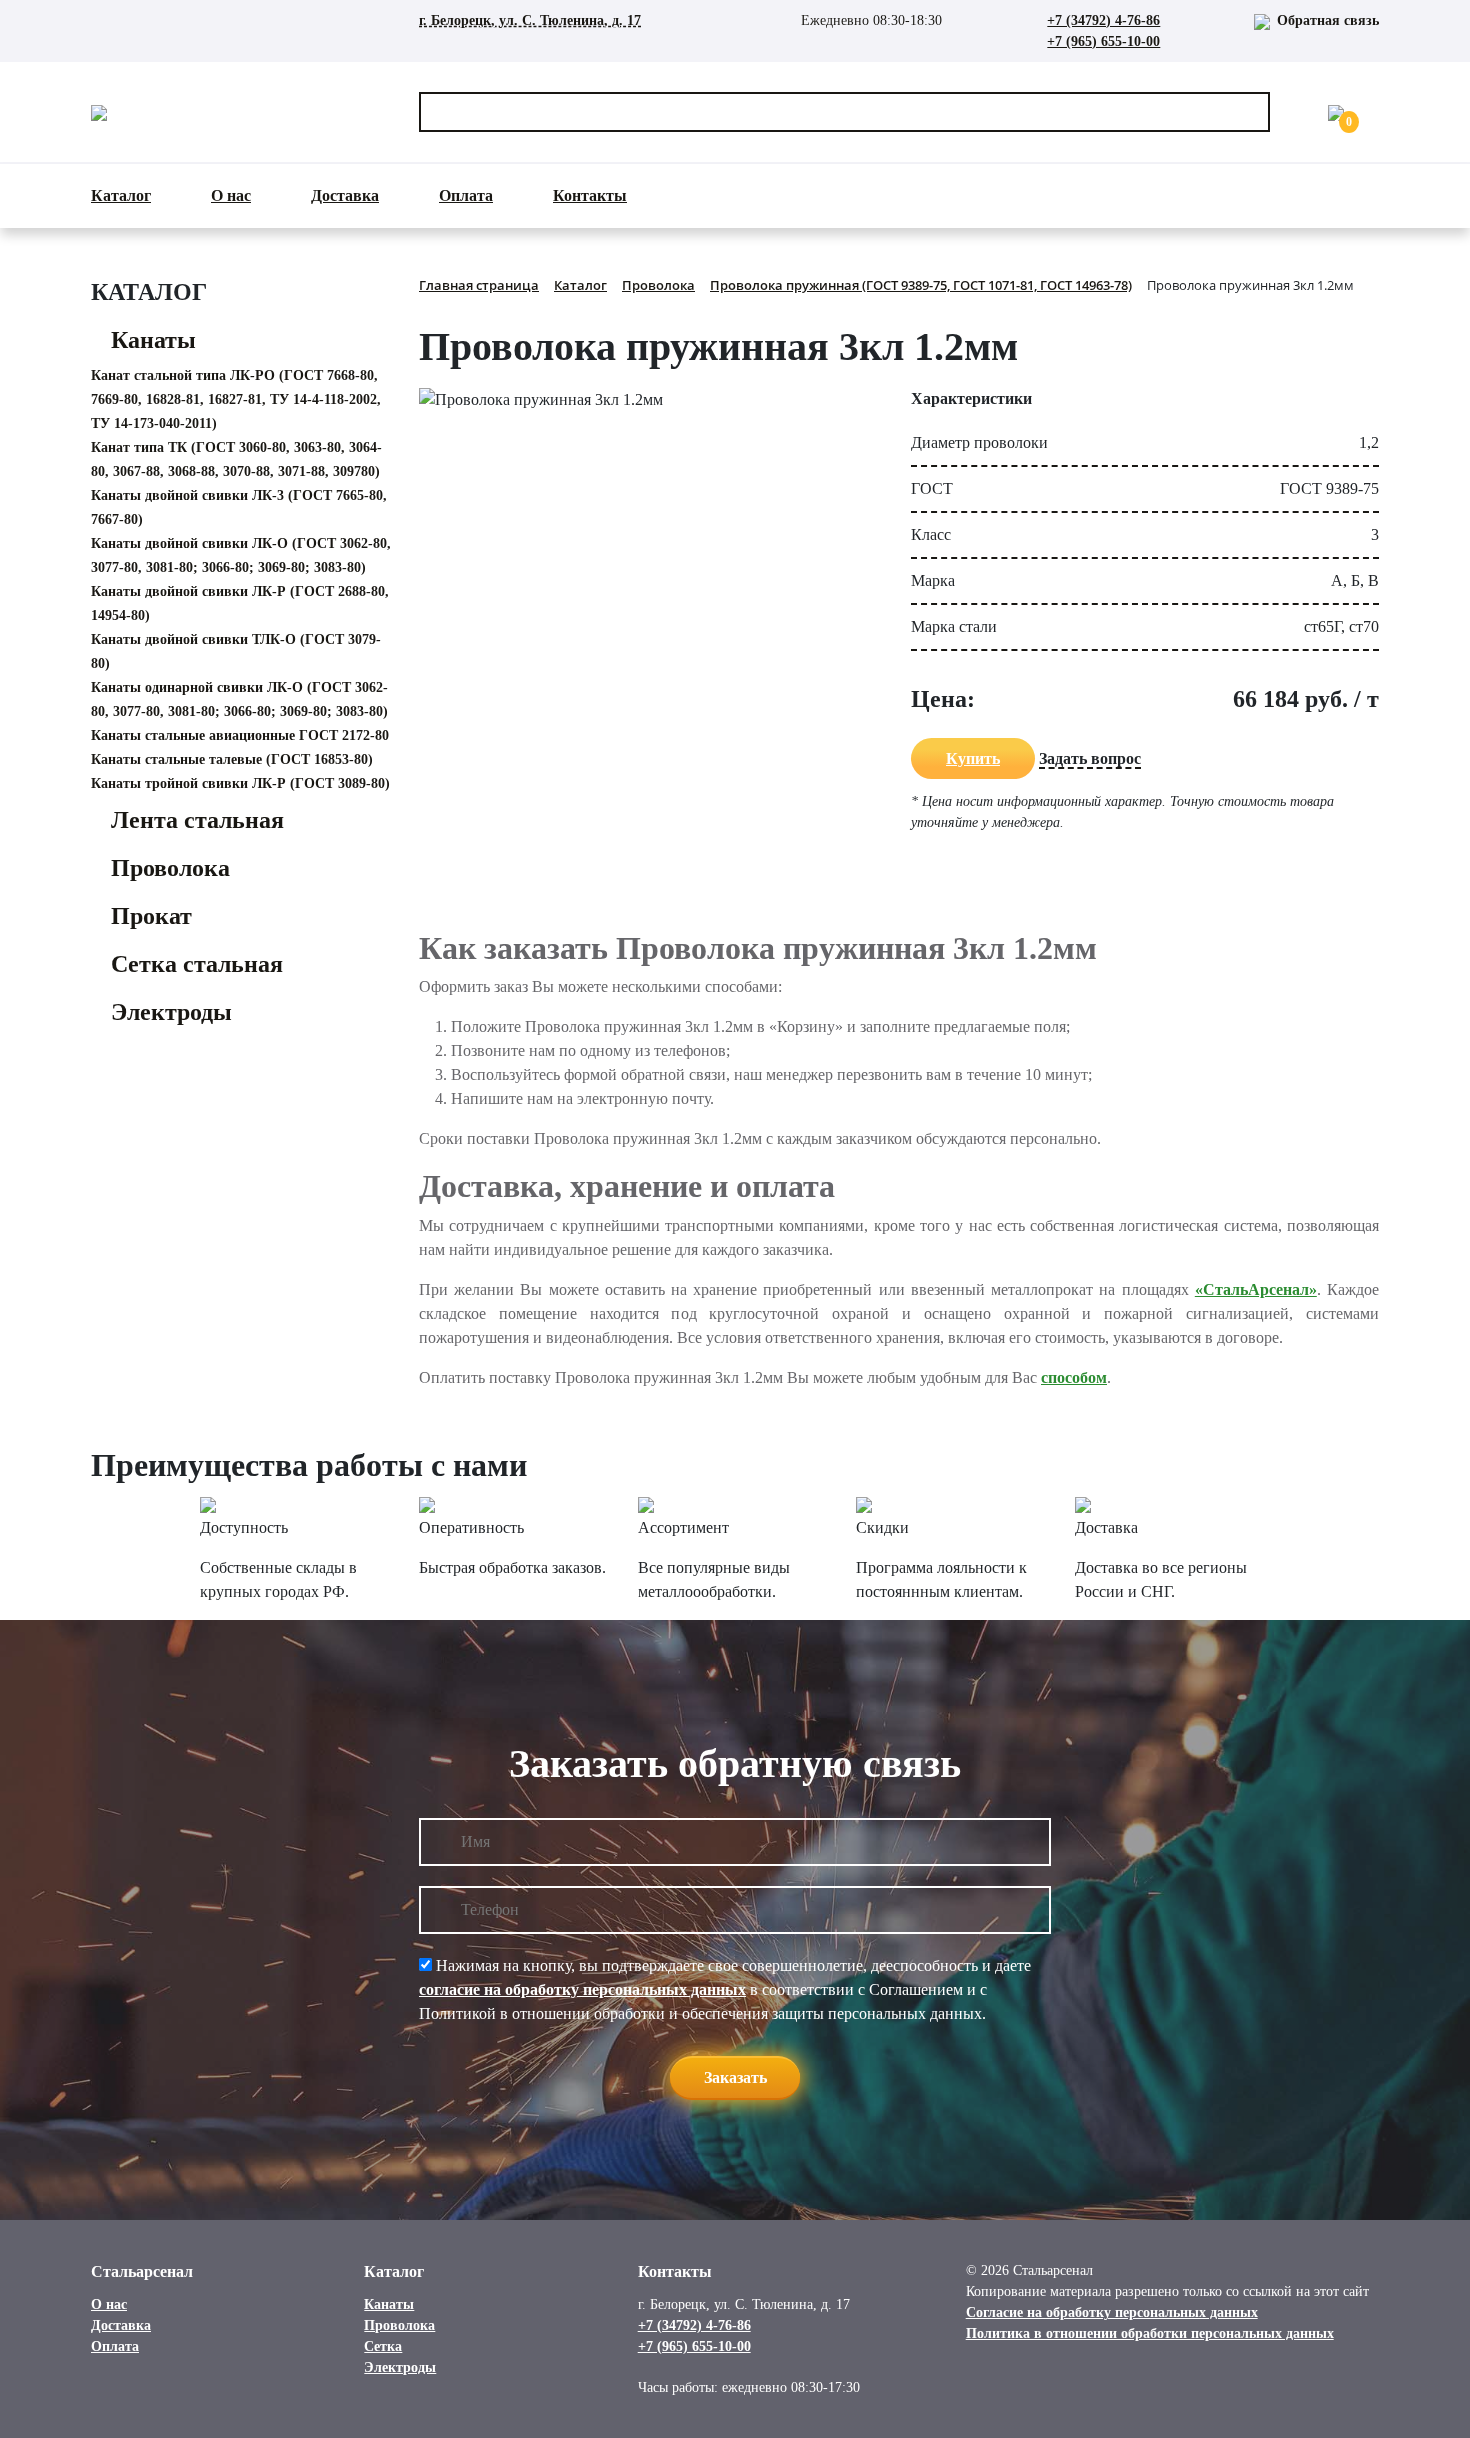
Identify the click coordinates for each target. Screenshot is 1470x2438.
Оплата (466, 195)
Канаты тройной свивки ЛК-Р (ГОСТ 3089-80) (240, 783)
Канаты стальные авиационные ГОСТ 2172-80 (240, 735)
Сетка (383, 2346)
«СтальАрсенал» (1256, 1289)
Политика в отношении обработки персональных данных (1150, 2333)
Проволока (170, 868)
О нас (231, 195)
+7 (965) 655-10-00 (1103, 41)
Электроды (171, 1012)
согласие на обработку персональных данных (582, 1989)
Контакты (590, 195)
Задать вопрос (1090, 758)
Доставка (345, 195)
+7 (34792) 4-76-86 (1103, 20)
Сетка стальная (197, 964)
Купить (973, 758)
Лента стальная (197, 820)
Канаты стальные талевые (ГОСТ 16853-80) (232, 759)
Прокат (151, 916)
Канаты (153, 340)
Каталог (121, 195)
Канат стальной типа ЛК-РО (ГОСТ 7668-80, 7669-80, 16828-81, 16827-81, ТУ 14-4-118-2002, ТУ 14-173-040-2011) (236, 399)
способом (1074, 1377)
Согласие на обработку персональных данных (1112, 2312)
